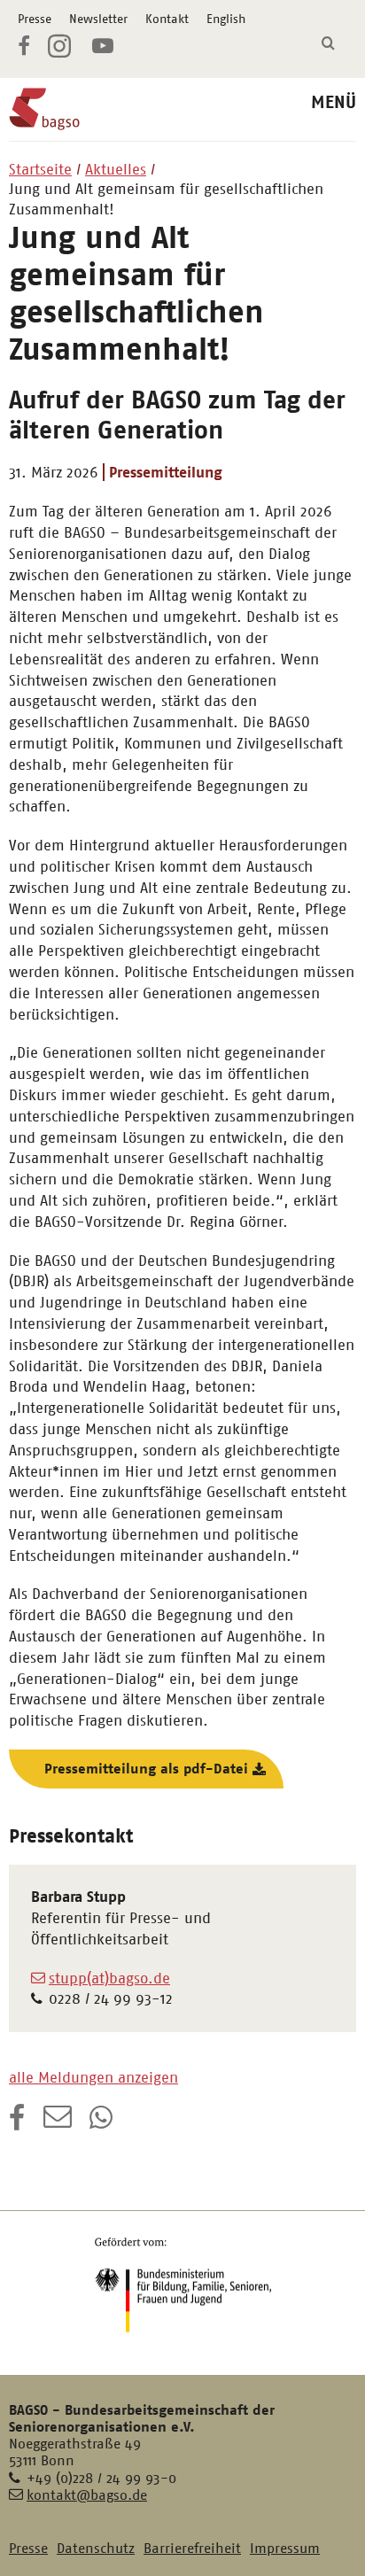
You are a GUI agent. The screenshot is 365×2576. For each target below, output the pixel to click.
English (226, 19)
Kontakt (167, 19)
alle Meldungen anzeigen (93, 2077)
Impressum (285, 2548)
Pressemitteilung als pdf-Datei (146, 1769)
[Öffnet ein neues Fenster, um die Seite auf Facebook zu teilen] (17, 2123)
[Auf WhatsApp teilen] (103, 2123)
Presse (35, 19)
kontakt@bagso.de (87, 2495)
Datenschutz (96, 2548)
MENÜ (334, 102)
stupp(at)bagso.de (109, 1978)
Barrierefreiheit (192, 2548)
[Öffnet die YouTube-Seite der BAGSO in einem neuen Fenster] (103, 49)
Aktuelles (116, 169)
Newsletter (98, 19)
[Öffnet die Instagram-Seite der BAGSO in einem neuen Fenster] (61, 53)
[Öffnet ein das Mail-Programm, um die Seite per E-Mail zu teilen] (58, 2123)
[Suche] (328, 44)
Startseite (40, 169)
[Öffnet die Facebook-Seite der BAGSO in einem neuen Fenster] (24, 49)
